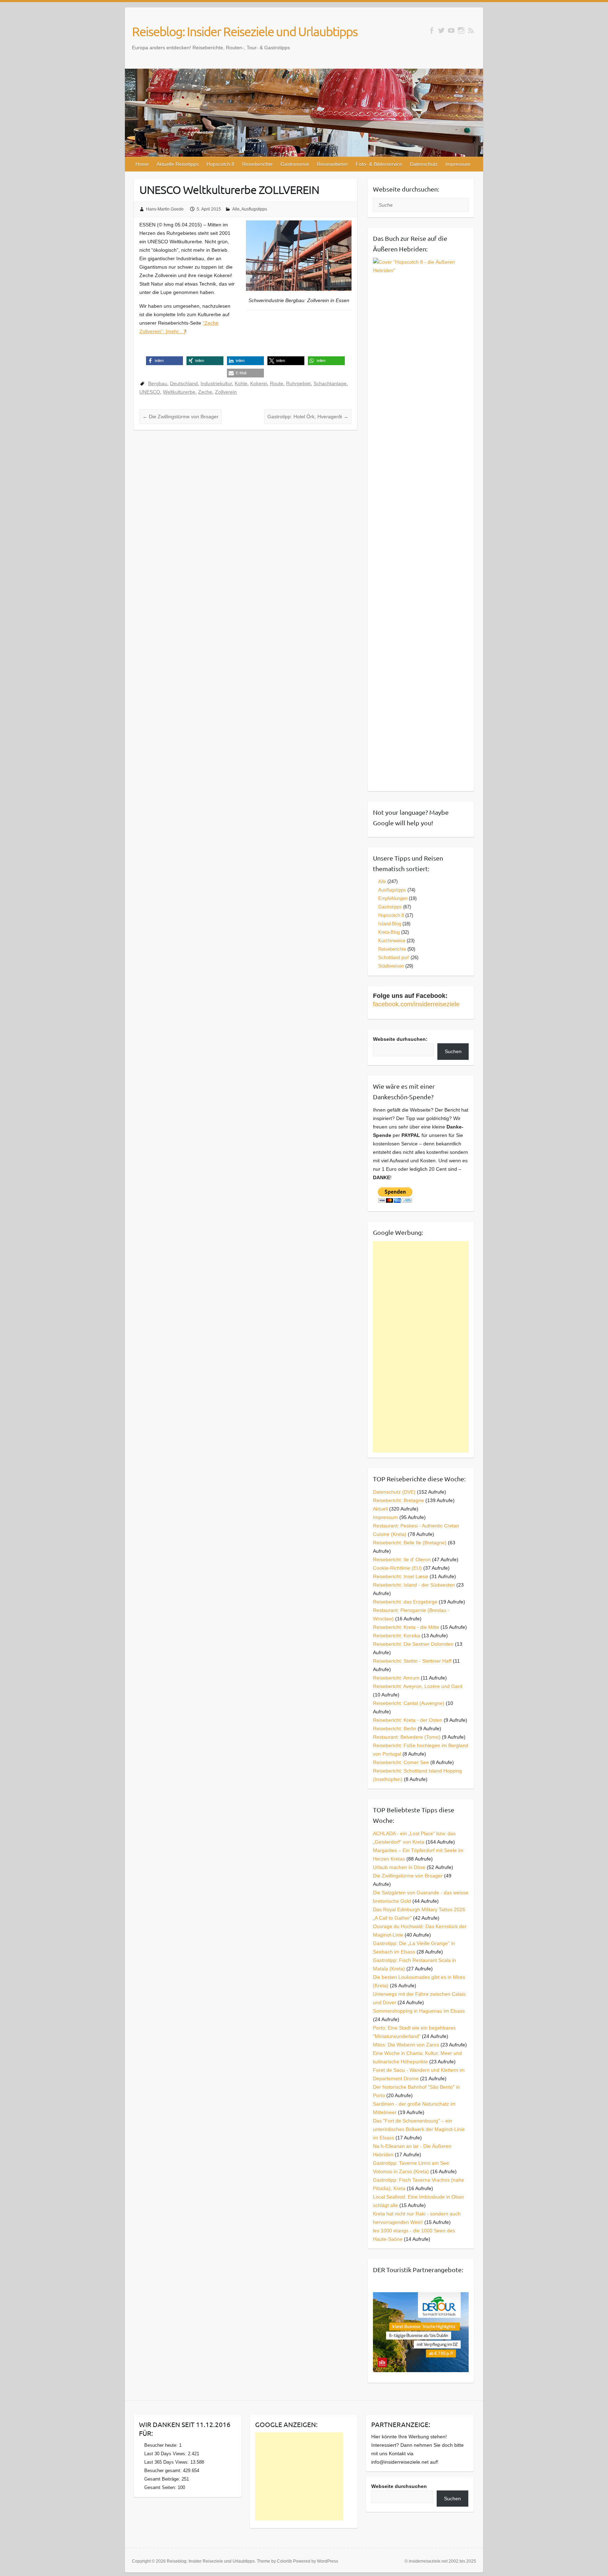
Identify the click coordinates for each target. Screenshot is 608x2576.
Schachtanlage (330, 383)
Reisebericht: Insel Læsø (401, 1576)
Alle (236, 209)
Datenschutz (424, 164)
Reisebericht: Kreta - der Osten (408, 1720)
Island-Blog (390, 924)
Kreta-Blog (389, 932)
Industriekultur (216, 383)
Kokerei (259, 383)
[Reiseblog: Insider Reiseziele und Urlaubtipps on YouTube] (451, 30)
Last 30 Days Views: (166, 2454)
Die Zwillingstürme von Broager (180, 417)
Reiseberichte (257, 164)
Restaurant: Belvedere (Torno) (407, 1737)
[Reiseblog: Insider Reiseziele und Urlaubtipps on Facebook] (432, 30)
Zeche (205, 392)
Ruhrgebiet (298, 383)
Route (277, 383)
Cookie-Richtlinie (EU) (397, 1568)
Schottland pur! (394, 958)
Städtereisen (391, 966)
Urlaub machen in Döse (399, 1867)
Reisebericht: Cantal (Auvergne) (409, 1703)
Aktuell (380, 1509)
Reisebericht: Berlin (395, 1728)
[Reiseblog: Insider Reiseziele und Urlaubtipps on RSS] (471, 30)
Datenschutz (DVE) (394, 1492)
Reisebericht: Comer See (401, 1762)
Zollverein (226, 392)
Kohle (241, 383)
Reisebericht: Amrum (396, 1678)
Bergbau (158, 383)
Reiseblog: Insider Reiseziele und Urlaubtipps (245, 31)
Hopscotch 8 (220, 164)
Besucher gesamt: (164, 2471)
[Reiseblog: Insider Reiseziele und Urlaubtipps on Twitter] (441, 30)
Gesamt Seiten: (161, 2487)
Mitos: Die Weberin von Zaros (406, 2045)
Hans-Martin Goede (165, 209)
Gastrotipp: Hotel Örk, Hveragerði (308, 417)
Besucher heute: (162, 2445)
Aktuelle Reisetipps (178, 164)
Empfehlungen (393, 898)
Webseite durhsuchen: (400, 1039)
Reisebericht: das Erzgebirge (405, 1602)
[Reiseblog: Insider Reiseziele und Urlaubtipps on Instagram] (461, 30)
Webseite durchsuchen (399, 2486)
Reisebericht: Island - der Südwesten (414, 1585)
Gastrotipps (390, 907)
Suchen (453, 1051)
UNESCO (150, 392)
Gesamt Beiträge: (163, 2479)
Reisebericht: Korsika (397, 1636)
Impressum (458, 164)
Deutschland (184, 383)
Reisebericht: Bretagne (398, 1500)
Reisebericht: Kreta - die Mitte (406, 1627)
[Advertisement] (421, 1347)
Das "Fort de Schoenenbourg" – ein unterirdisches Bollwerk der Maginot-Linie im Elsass (419, 2129)
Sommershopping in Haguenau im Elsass (419, 2011)
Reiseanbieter (332, 164)
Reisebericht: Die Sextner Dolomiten (413, 1644)
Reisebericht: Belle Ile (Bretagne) (410, 1543)
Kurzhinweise (392, 941)
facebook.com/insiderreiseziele (416, 1004)
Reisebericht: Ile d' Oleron (402, 1559)
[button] (164, 361)
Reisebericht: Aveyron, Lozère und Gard (418, 1686)
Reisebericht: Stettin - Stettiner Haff (412, 1661)
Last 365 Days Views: (167, 2462)
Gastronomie (295, 164)
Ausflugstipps (254, 209)
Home (142, 164)
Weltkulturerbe (179, 392)
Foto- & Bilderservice (379, 164)
